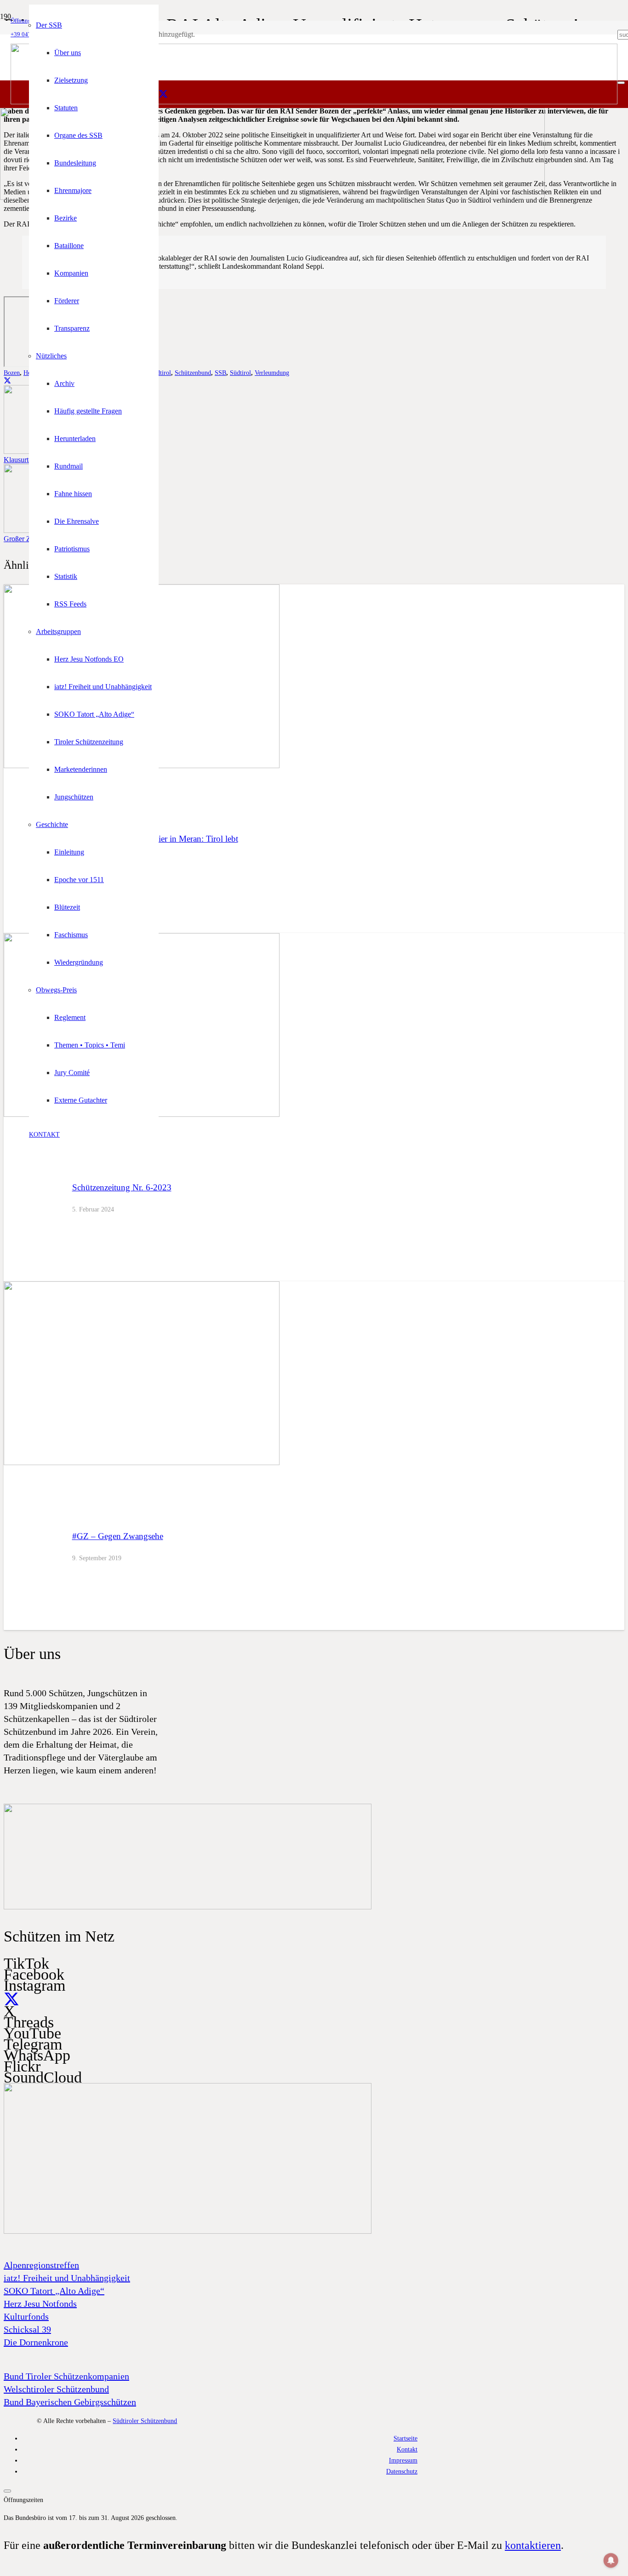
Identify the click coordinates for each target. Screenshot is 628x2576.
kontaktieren (533, 2545)
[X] (163, 94)
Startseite (405, 2438)
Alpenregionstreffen (41, 2265)
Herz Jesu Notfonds (40, 2304)
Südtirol (240, 373)
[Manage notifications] (611, 2560)
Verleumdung (272, 373)
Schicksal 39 (27, 2329)
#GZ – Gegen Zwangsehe (118, 1536)
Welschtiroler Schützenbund (56, 2389)
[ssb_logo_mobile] (272, 197)
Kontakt (407, 2449)
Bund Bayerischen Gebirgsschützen (70, 2402)
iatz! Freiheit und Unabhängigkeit (67, 2278)
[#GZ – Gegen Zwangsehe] (142, 1463)
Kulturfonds (26, 2316)
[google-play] (188, 1907)
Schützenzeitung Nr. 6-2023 (122, 1187)
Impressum (403, 2460)
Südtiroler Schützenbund (145, 2421)
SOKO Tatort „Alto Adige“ (54, 2291)
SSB (220, 373)
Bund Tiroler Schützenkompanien (66, 2376)
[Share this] (7, 381)
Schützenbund (193, 373)
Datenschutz (402, 2471)
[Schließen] (621, 83)
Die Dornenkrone (36, 2342)
